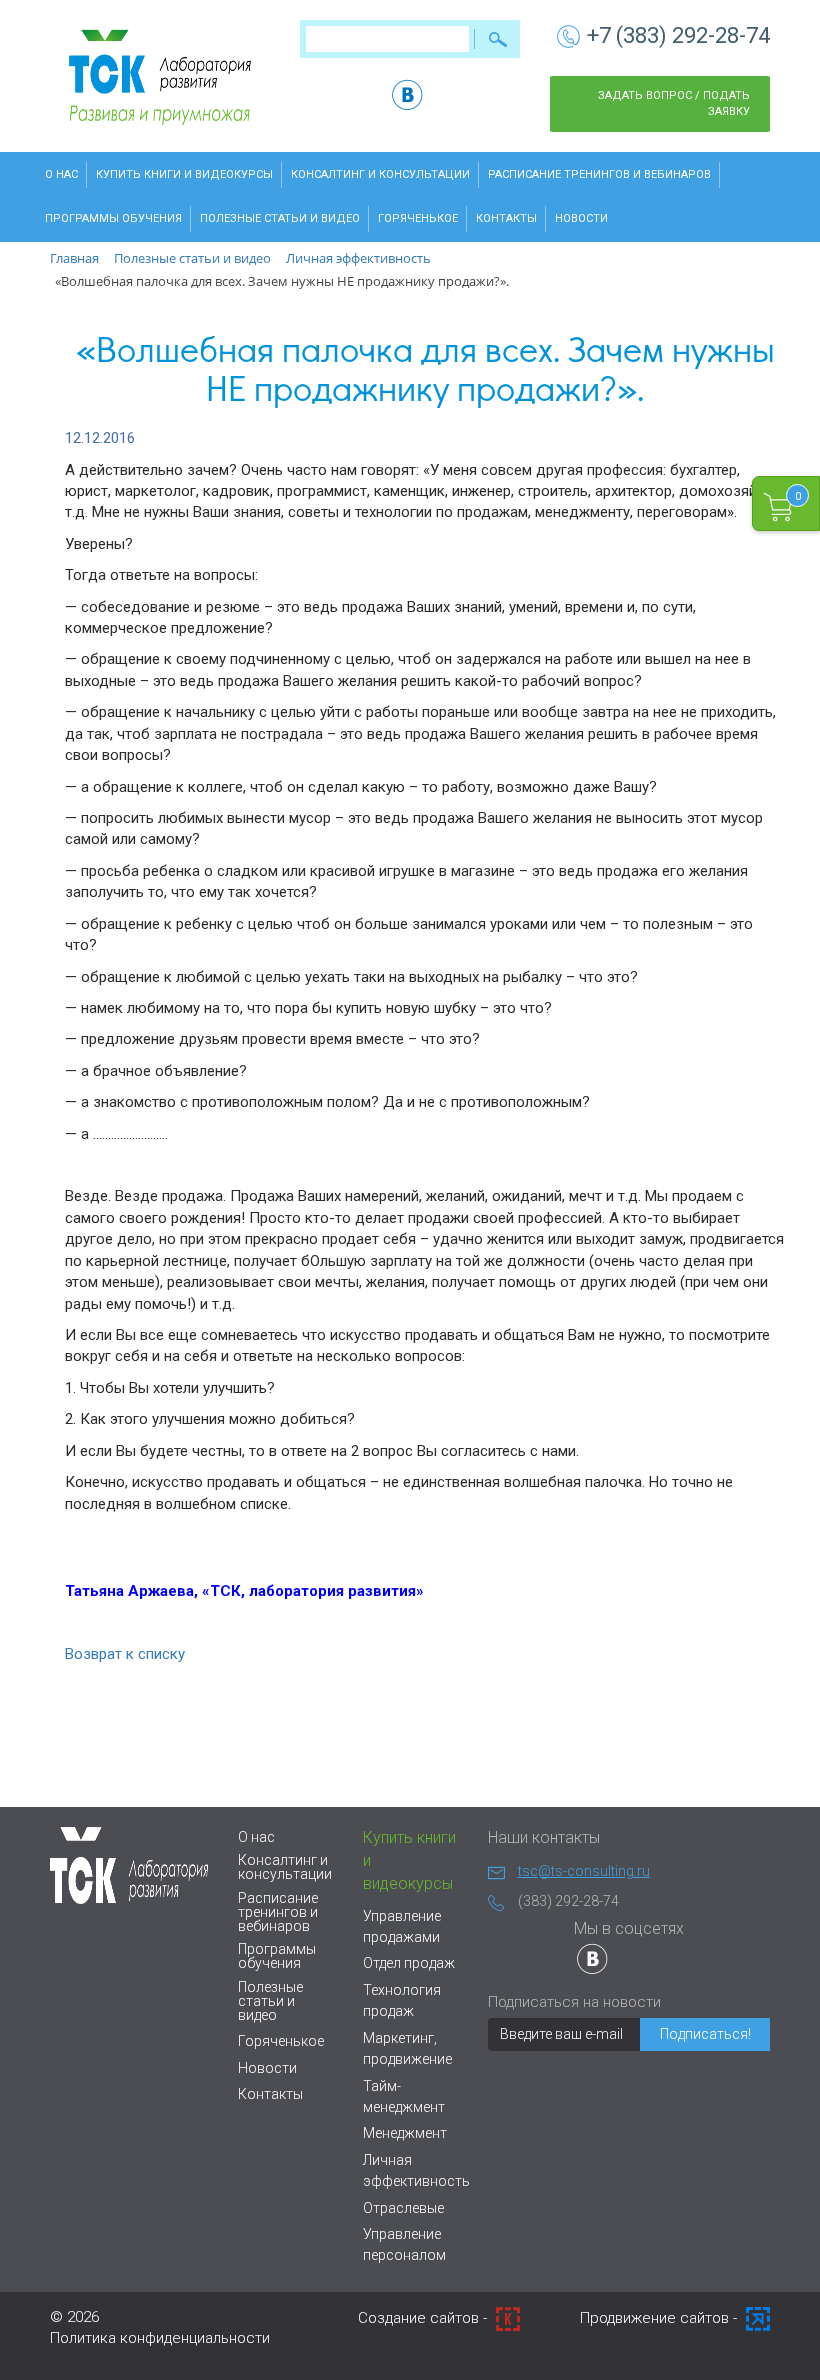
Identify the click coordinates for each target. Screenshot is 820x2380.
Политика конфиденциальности (160, 2338)
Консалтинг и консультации (380, 174)
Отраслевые (403, 2208)
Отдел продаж (409, 1963)
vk (407, 94)
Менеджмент (405, 2133)
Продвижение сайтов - (660, 2318)
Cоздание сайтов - (424, 2318)
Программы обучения (113, 218)
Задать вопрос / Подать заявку (674, 103)
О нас (61, 174)
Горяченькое (418, 218)
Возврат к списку (125, 1654)
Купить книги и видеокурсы (184, 174)
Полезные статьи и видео (280, 218)
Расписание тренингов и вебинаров (599, 174)
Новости (581, 218)
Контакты (506, 218)
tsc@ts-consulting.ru (584, 1871)
